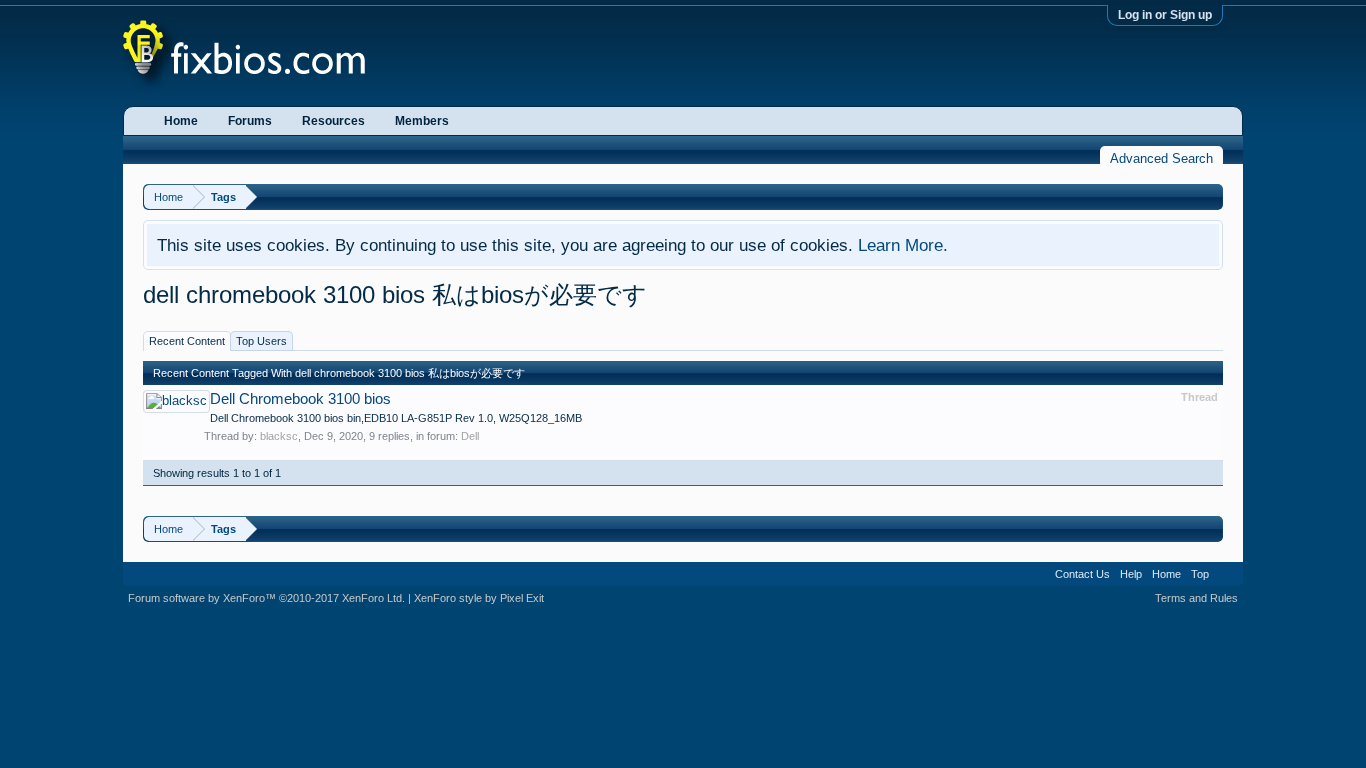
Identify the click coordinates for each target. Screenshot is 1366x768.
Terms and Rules (1196, 598)
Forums (250, 121)
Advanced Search (1161, 158)
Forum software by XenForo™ (266, 598)
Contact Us (1082, 574)
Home (181, 121)
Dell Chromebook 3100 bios (300, 399)
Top (1200, 574)
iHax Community (683, 567)
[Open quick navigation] (1210, 196)
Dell (470, 436)
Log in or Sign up (1165, 15)
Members (422, 121)
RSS (1226, 574)
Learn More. (903, 245)
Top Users (261, 341)
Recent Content (187, 341)
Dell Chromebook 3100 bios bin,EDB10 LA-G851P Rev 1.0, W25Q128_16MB (396, 418)
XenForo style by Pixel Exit (479, 598)
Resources (333, 121)
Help (1131, 574)
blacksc (279, 436)
